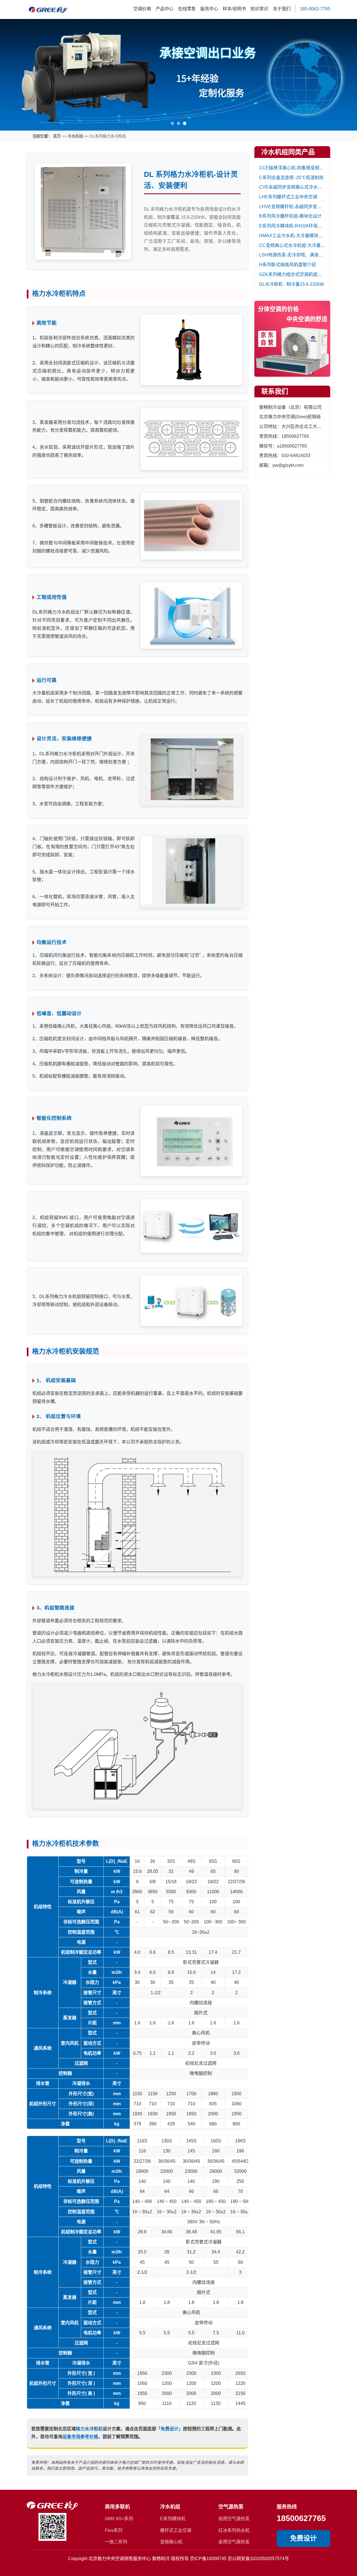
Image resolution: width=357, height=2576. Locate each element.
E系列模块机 (173, 2519)
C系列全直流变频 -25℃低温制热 (291, 177)
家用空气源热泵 (234, 2542)
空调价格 (142, 9)
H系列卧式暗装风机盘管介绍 (288, 265)
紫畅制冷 (161, 2558)
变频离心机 (171, 2542)
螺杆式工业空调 (176, 2530)
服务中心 (209, 9)
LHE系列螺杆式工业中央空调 (288, 197)
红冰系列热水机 (234, 2530)
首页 (57, 136)
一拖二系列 (116, 2542)
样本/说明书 (234, 9)
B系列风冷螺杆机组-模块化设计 (290, 216)
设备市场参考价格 (80, 2437)
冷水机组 (75, 136)
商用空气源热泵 (234, 2519)
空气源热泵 (231, 2507)
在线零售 (187, 9)
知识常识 (259, 9)
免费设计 (303, 2538)
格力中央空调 (111, 2558)
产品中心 (165, 9)
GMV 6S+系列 (119, 2519)
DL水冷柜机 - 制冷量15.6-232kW (291, 284)
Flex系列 (114, 2530)
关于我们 (282, 9)
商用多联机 (117, 2507)
